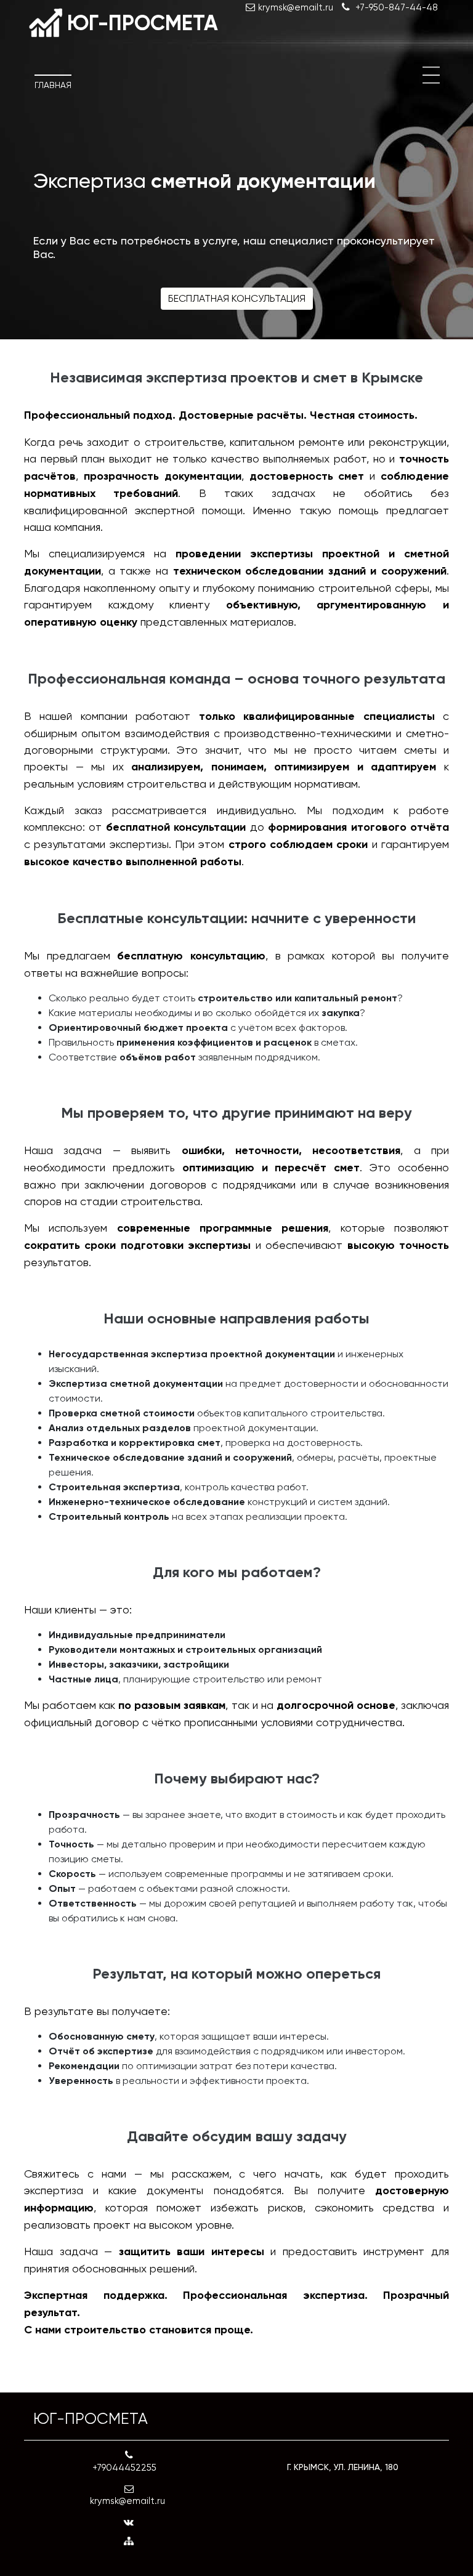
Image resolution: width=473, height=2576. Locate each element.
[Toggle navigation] (431, 75)
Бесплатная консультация (237, 298)
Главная (53, 85)
